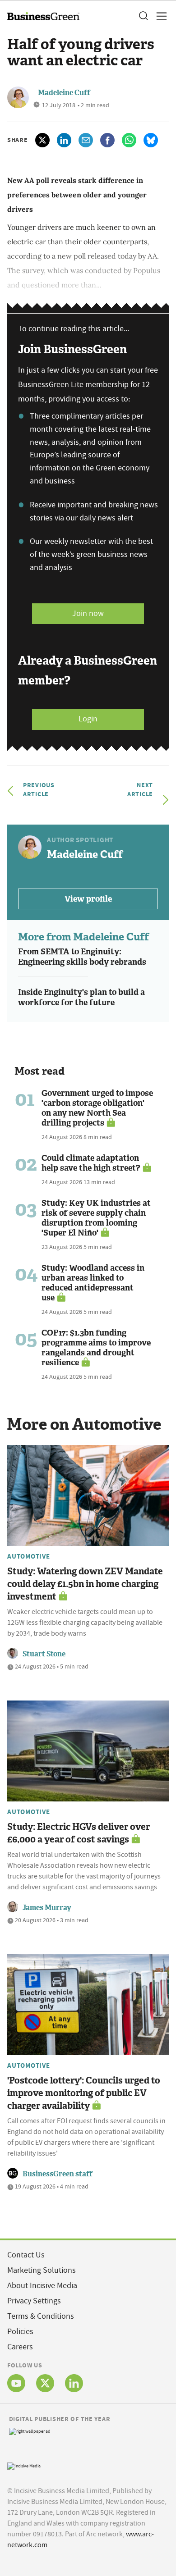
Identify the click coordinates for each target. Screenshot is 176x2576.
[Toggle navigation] (159, 16)
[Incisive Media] (24, 2465)
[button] (143, 16)
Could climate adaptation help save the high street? (91, 1163)
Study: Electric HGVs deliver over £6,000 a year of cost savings (79, 1833)
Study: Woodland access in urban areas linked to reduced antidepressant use (93, 1283)
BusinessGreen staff (58, 2174)
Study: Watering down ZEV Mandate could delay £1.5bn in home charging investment (85, 1584)
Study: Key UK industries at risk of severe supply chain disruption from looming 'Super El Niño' (96, 1218)
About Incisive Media (42, 2286)
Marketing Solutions (42, 2270)
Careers (20, 2347)
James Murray (47, 1908)
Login (88, 719)
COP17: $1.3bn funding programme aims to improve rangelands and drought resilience (96, 1348)
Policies (20, 2332)
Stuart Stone (44, 1654)
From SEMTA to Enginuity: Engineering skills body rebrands (82, 957)
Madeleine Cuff (64, 93)
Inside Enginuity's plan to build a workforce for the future (81, 997)
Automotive (29, 1556)
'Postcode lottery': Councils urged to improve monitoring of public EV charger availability (84, 2093)
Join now (88, 613)
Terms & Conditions (41, 2316)
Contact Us (26, 2255)
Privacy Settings (34, 2301)
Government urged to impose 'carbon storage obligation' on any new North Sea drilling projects (97, 1108)
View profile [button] (88, 899)
